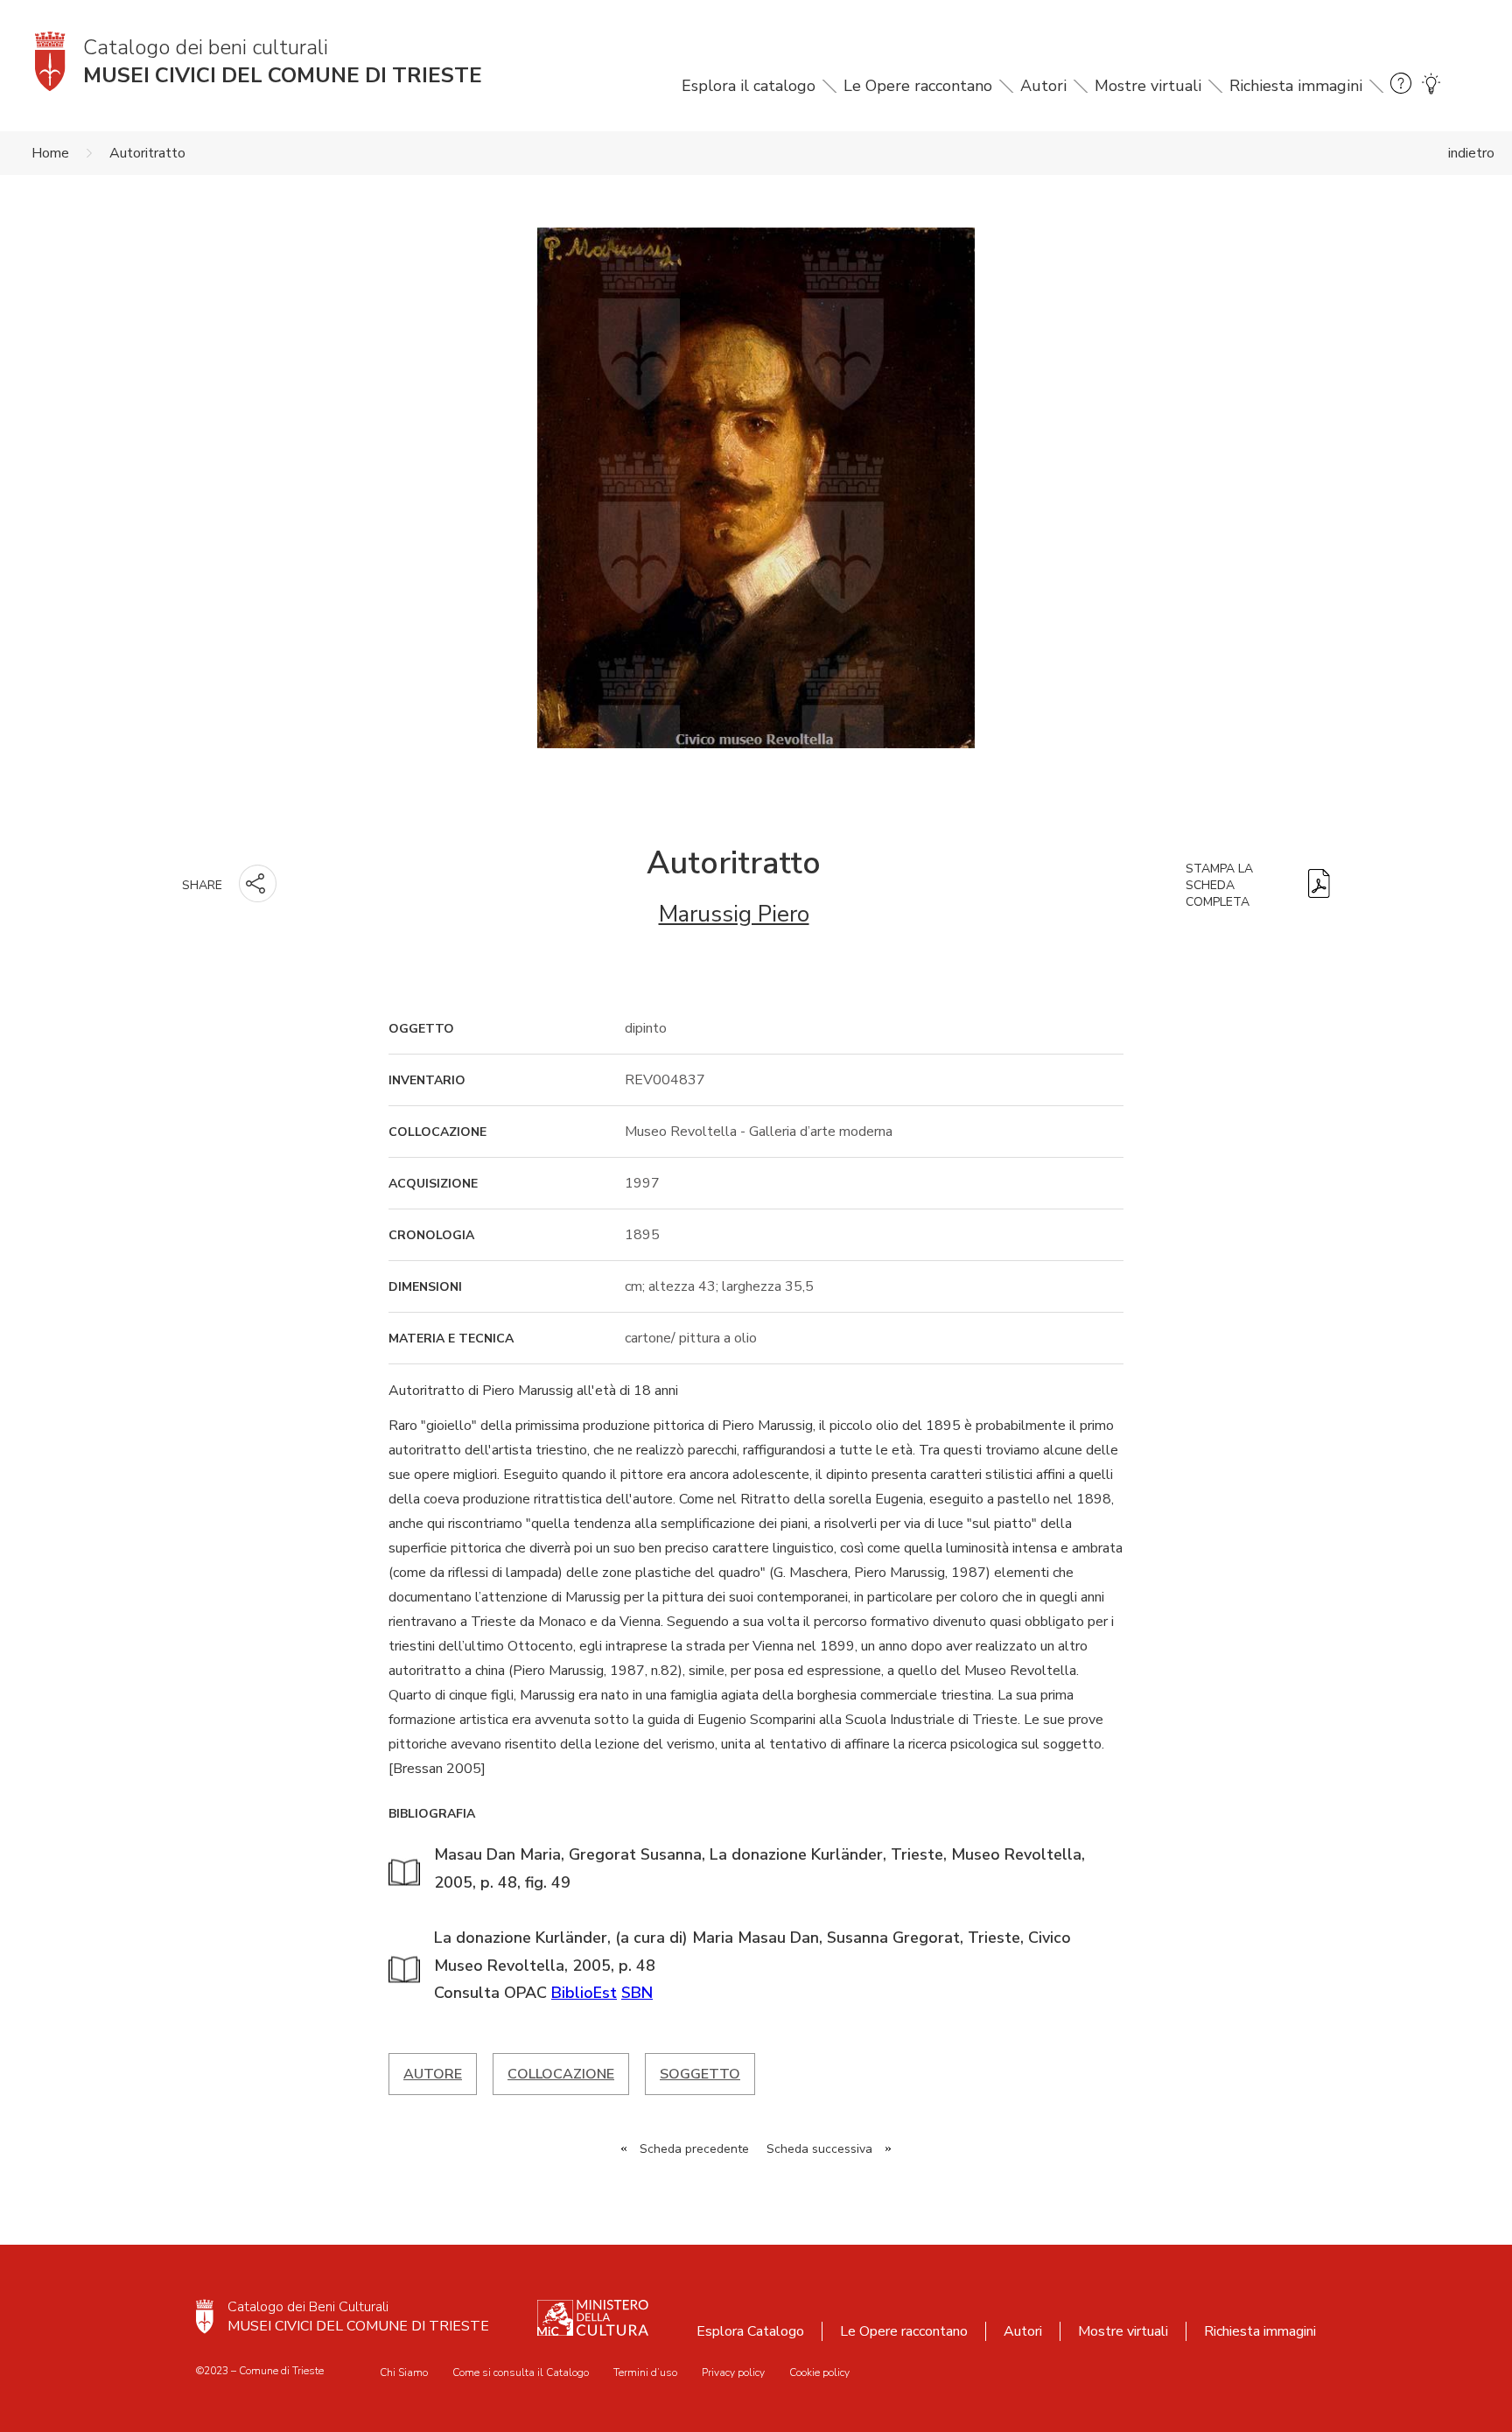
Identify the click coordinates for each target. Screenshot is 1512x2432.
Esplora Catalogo (750, 2331)
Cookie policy (819, 2372)
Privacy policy (733, 2372)
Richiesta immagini (1296, 86)
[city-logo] (205, 2316)
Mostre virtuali (1148, 86)
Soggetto (700, 2074)
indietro (1471, 153)
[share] (258, 883)
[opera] (756, 494)
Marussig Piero (734, 914)
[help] (1401, 86)
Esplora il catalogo (749, 86)
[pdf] (1319, 885)
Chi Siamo (404, 2372)
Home (50, 153)
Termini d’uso (645, 2372)
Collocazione (561, 2074)
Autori (1043, 86)
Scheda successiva (819, 2149)
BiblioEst (584, 1993)
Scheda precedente (694, 2149)
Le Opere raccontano (918, 86)
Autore (433, 2074)
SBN (637, 1993)
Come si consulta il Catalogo (521, 2372)
